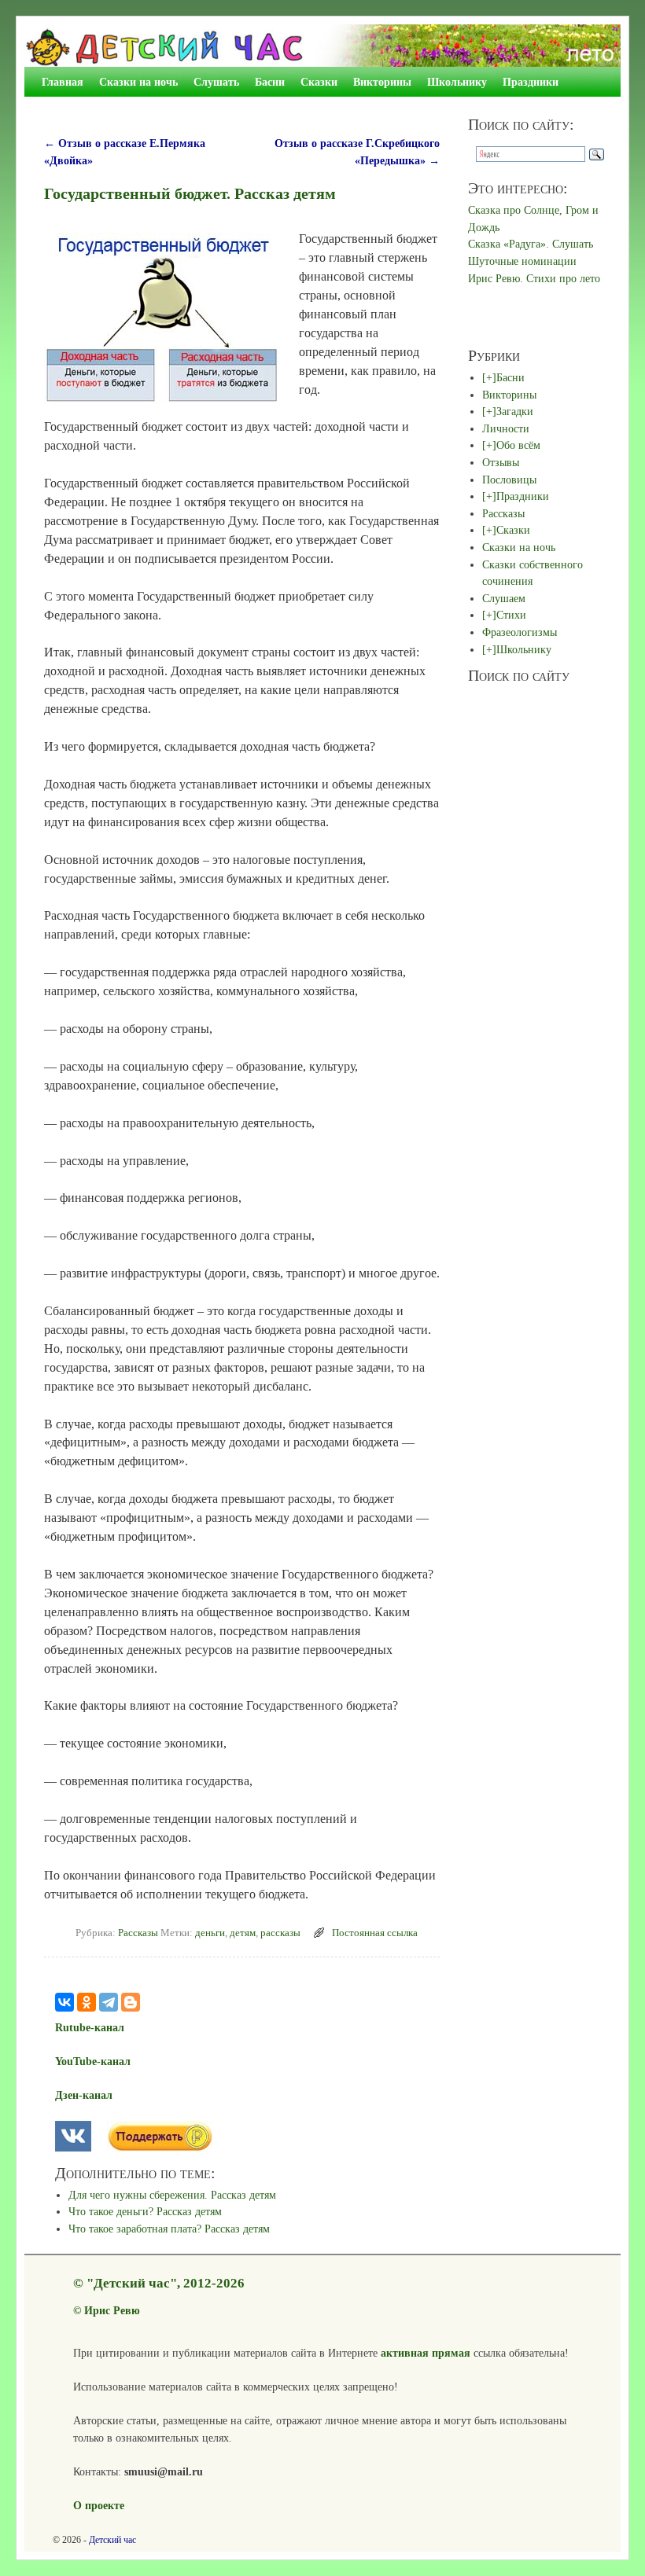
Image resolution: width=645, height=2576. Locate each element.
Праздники (531, 82)
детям (243, 1933)
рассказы (280, 1933)
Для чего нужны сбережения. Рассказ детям (172, 2195)
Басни (270, 82)
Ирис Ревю (112, 2310)
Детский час (112, 2540)
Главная (63, 82)
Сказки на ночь (138, 82)
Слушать (216, 82)
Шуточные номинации (522, 261)
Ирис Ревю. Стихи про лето (534, 278)
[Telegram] (109, 2002)
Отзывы (501, 462)
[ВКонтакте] (64, 2002)
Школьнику (457, 82)
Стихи (511, 615)
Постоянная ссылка (375, 1933)
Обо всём (518, 445)
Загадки (515, 411)
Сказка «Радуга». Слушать (531, 244)
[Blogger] (131, 2002)
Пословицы (509, 480)
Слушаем (504, 598)
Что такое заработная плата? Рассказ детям (169, 2229)
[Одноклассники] (87, 2002)
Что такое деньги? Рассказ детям (145, 2211)
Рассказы (138, 1933)
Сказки (319, 82)
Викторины (382, 82)
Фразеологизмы (520, 632)
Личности (506, 428)
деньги (210, 1933)
